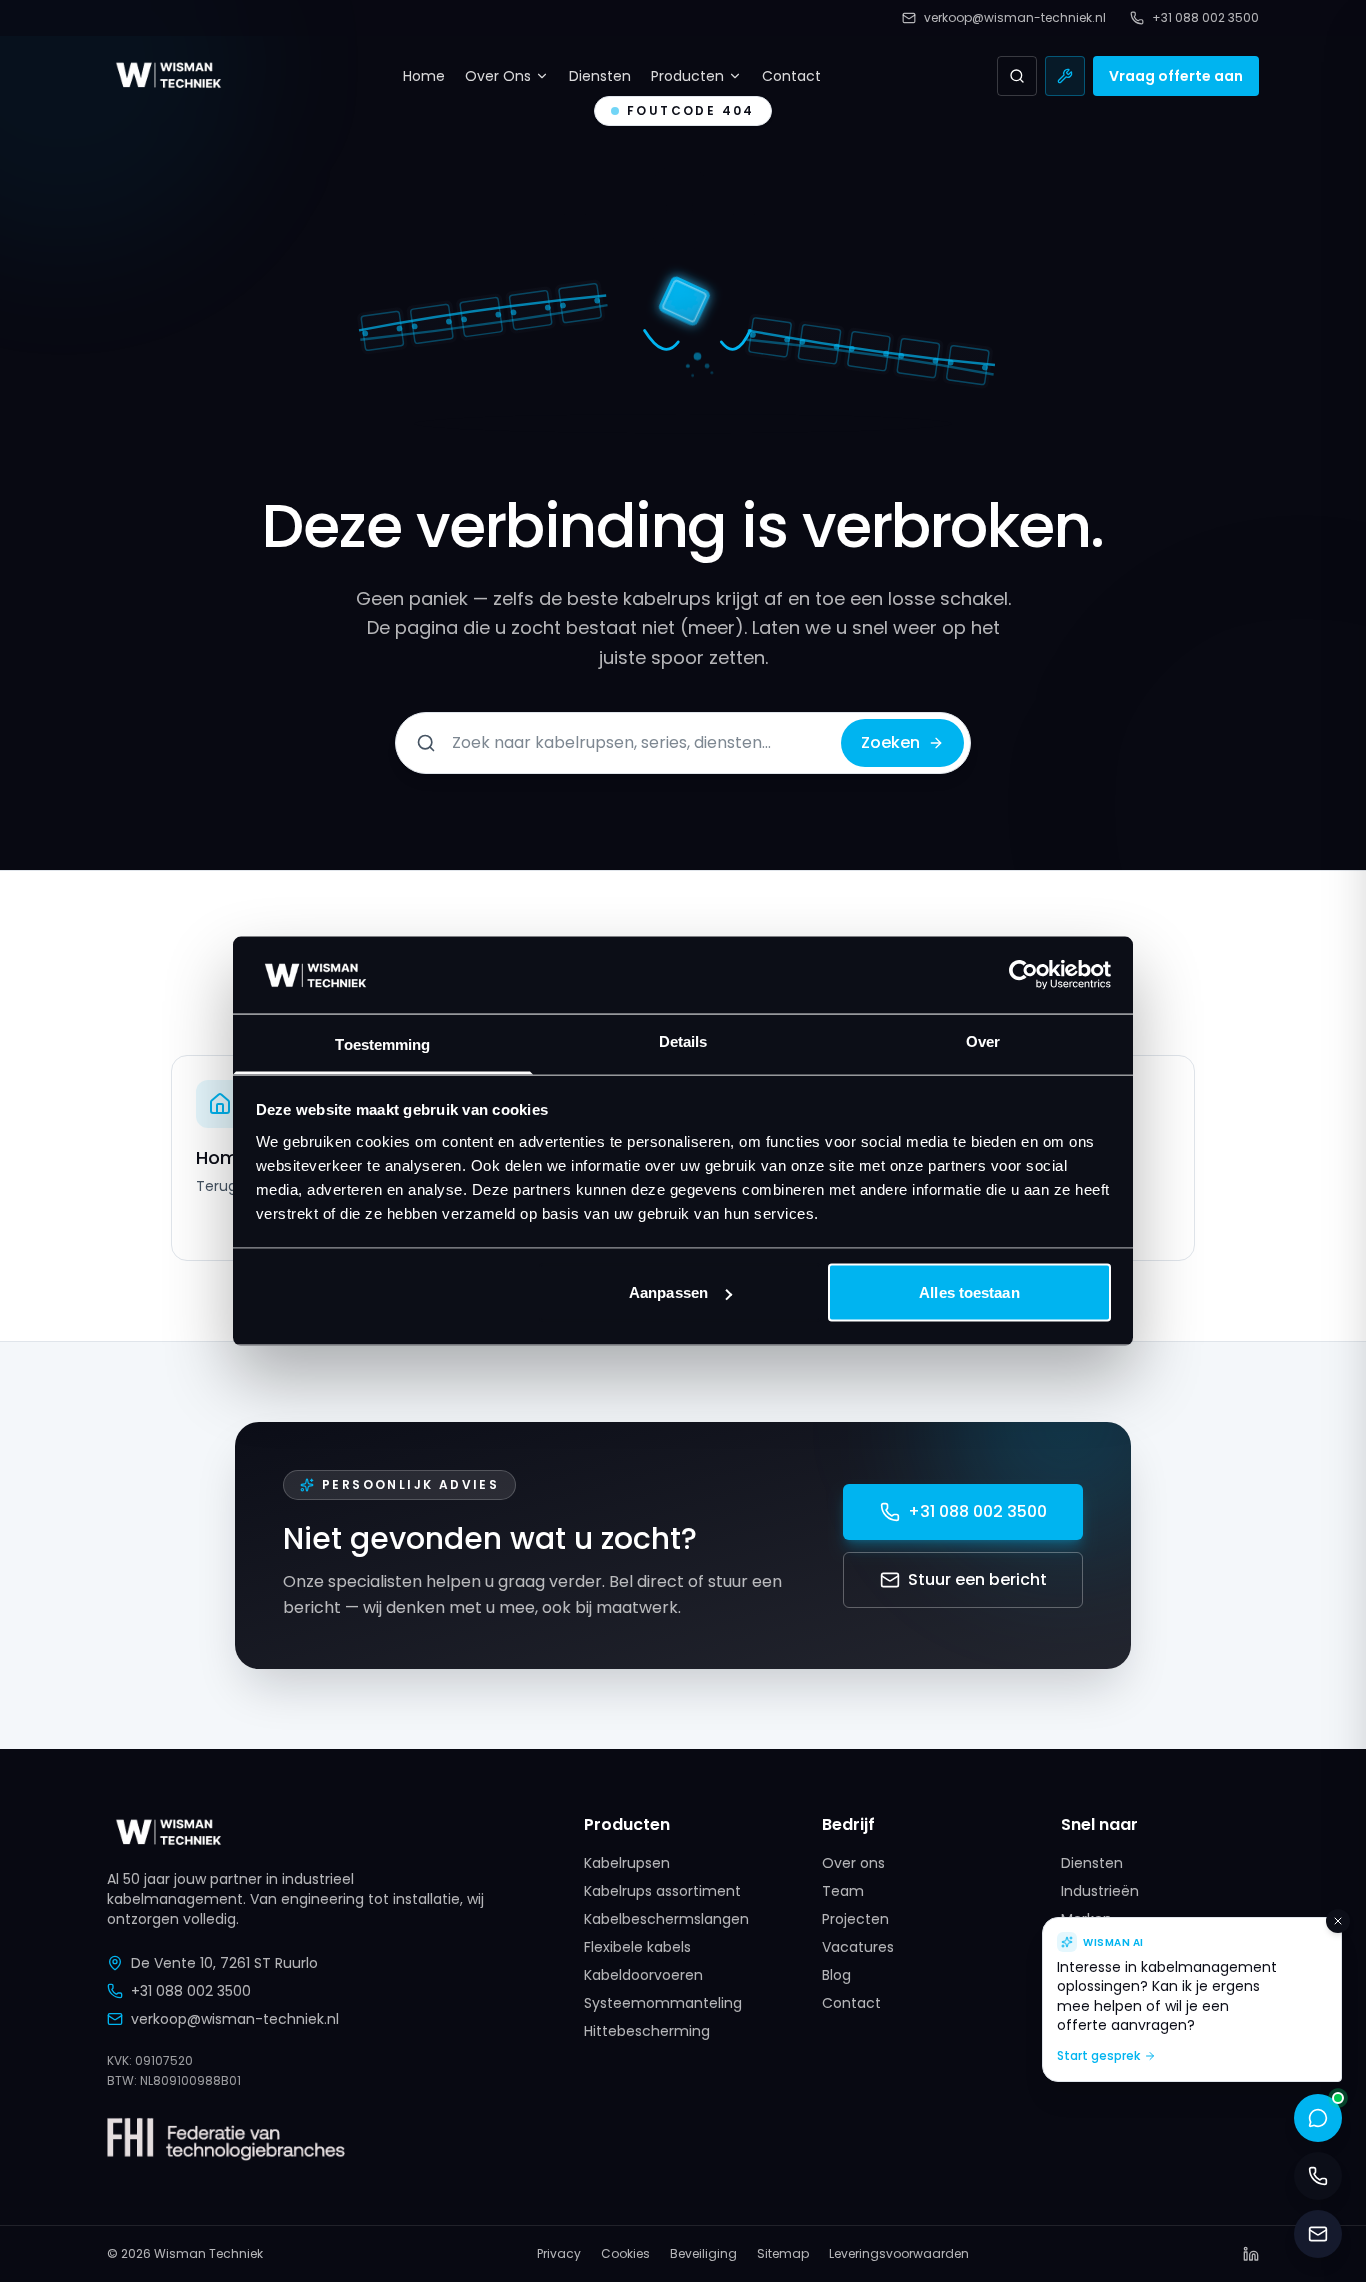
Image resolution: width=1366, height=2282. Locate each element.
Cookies (625, 2254)
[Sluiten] (1338, 1921)
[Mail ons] (1318, 2234)
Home (424, 76)
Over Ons (498, 76)
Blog (836, 1975)
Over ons (853, 1863)
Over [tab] (983, 1040)
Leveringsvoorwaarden (899, 2254)
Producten (687, 76)
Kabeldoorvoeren (643, 1975)
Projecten (855, 1919)
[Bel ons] (1318, 2176)
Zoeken (890, 742)
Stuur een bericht (977, 1579)
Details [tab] (683, 1040)
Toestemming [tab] (382, 1043)
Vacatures (858, 1947)
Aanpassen (668, 1292)
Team (843, 1891)
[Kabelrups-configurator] (1065, 76)
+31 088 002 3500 (977, 1511)
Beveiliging (703, 2254)
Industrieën (1100, 1891)
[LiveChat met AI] (1318, 2118)
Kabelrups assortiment (662, 1891)
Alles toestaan (969, 1292)
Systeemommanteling (663, 2003)
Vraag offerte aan (1176, 76)
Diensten (600, 76)
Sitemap (783, 2254)
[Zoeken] (1017, 76)
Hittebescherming (647, 2031)
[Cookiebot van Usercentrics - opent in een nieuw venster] (1023, 975)
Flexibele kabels (637, 1947)
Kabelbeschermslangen (666, 1919)
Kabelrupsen (627, 1863)
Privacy (559, 2254)
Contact (791, 76)
